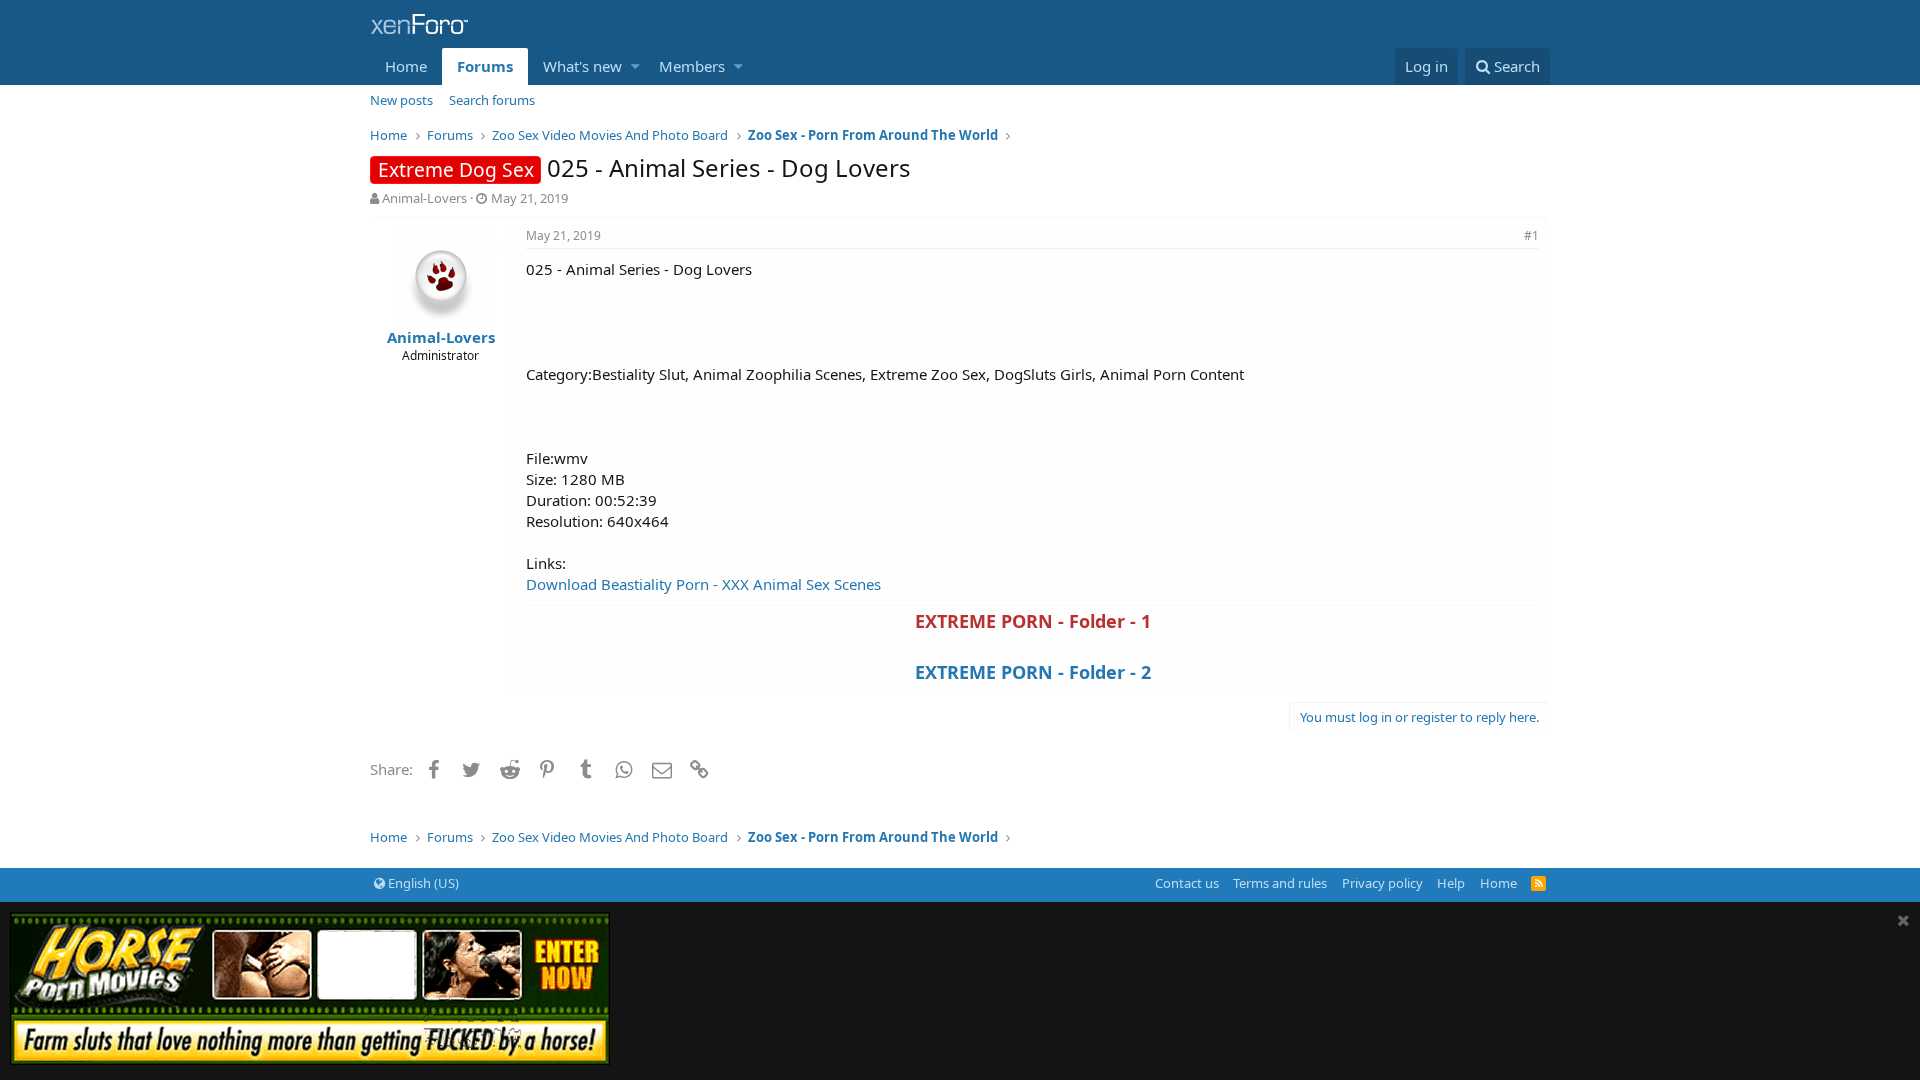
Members (692, 66)
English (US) (422, 883)
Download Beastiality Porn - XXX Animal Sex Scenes (703, 584)
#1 (1531, 235)
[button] (635, 66)
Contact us (1187, 883)
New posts (401, 100)
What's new (582, 66)
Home (406, 66)
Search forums (492, 100)
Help (1451, 883)
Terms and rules (1280, 883)
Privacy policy (1382, 883)
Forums (485, 66)
